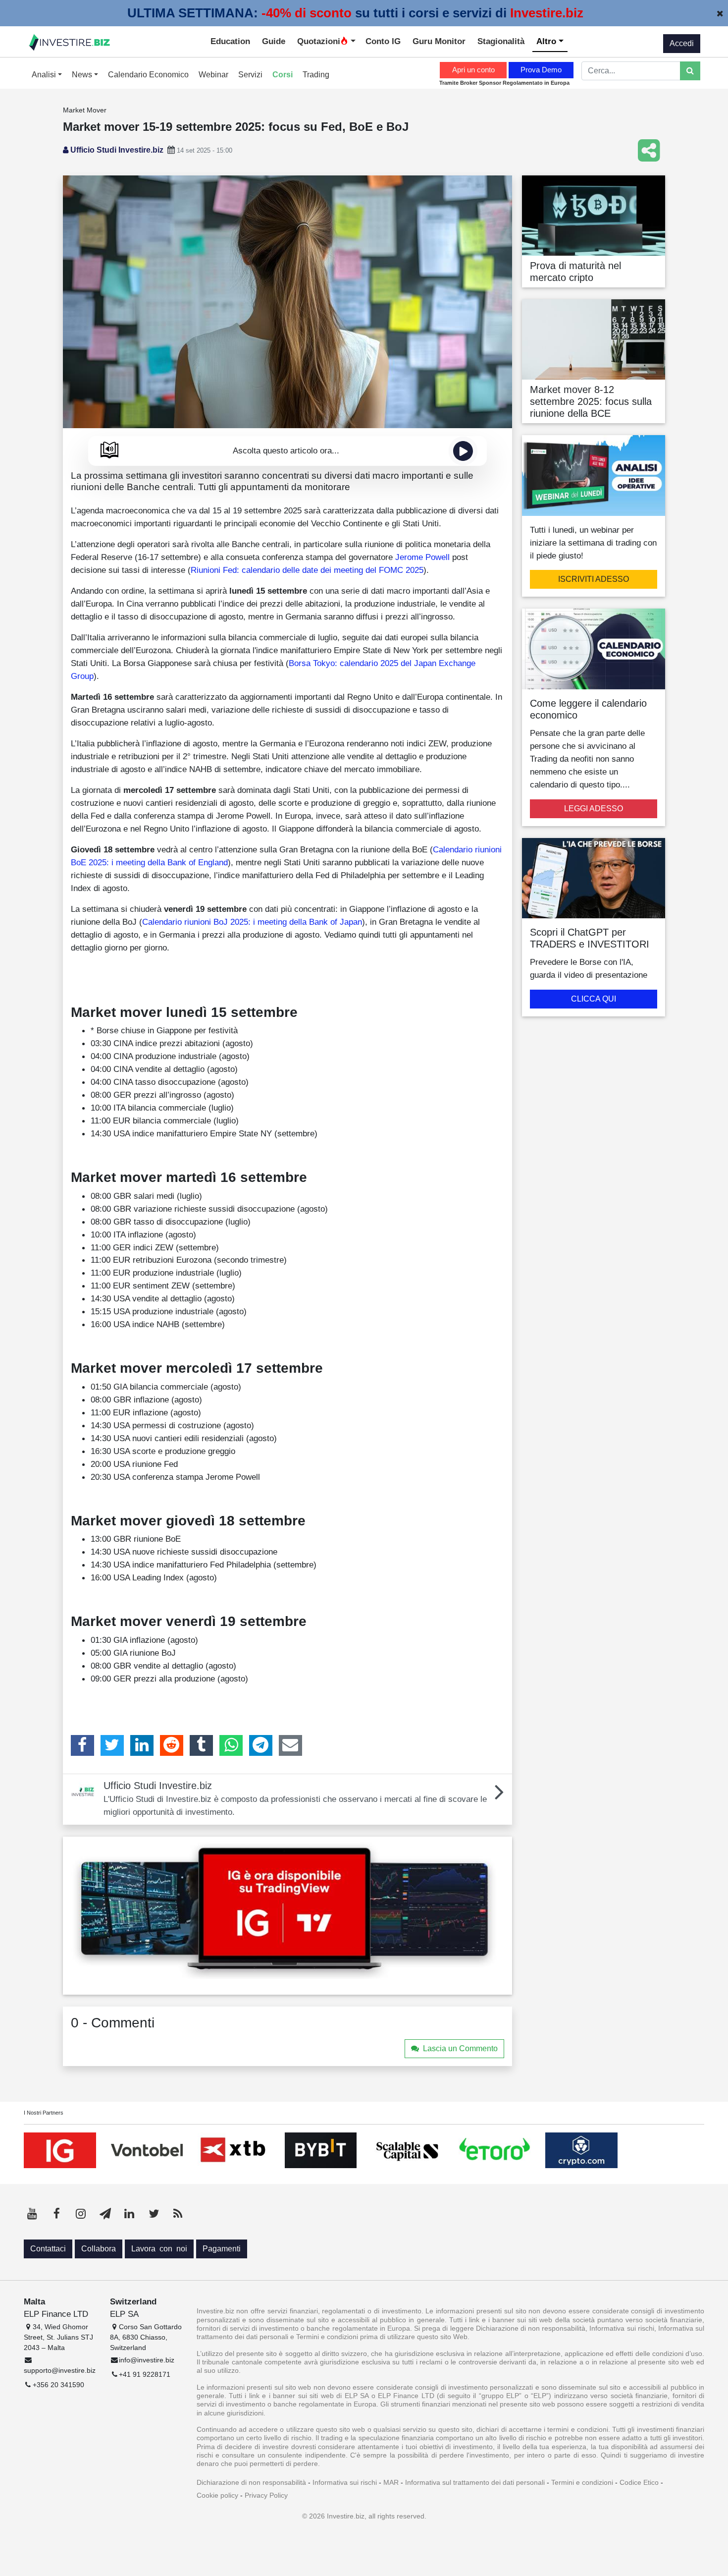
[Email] (290, 1745)
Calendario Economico (148, 75)
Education (230, 41)
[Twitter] (112, 1745)
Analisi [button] (45, 75)
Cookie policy (217, 2495)
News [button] (83, 75)
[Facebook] (82, 1745)
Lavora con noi (159, 2249)
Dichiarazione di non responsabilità (251, 2482)
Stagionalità (501, 41)
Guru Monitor (439, 41)
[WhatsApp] (231, 1745)
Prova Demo (541, 70)
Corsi (283, 75)
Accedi (682, 43)
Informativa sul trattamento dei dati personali (475, 2482)
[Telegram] (261, 1745)
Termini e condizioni (582, 2482)
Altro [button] (547, 41)
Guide (274, 41)
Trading (316, 75)
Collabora (99, 2249)
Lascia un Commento (460, 2048)
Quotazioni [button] (319, 41)
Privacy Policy (266, 2495)
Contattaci (48, 2249)
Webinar (213, 75)
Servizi (250, 75)
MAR (391, 2482)
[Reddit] (172, 1745)
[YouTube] (32, 2214)
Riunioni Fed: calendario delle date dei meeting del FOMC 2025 (307, 570)
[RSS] (178, 2214)
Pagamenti (222, 2249)
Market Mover (85, 110)
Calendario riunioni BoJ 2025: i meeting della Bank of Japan (252, 922)
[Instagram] (81, 2214)
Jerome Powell (422, 557)
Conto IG (383, 41)
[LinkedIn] (142, 1745)
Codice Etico (639, 2482)
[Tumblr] (201, 1745)
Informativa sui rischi (345, 2482)
